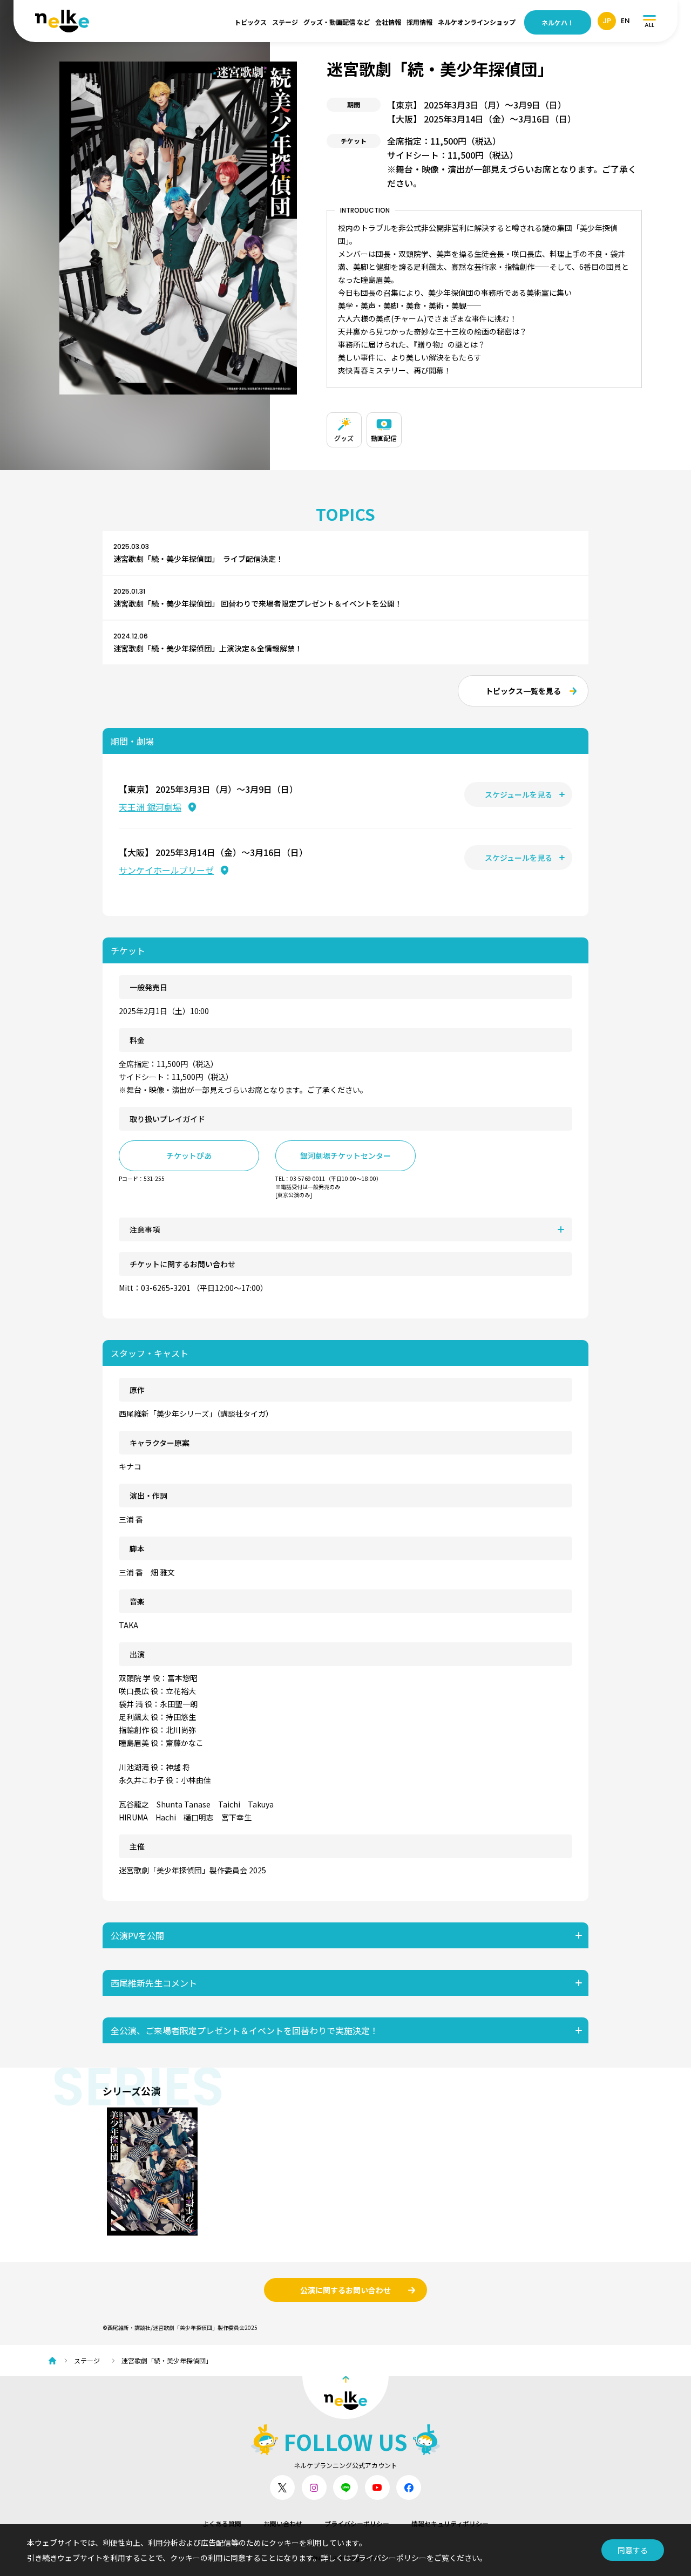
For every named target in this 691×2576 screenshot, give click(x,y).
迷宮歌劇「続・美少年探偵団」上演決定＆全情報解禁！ (208, 648)
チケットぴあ (189, 1156)
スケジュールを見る (519, 794)
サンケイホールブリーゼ (166, 870)
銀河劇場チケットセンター (345, 1156)
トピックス (250, 22)
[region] (484, 427)
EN (625, 21)
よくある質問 (222, 2523)
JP (607, 21)
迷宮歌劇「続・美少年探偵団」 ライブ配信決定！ (198, 559)
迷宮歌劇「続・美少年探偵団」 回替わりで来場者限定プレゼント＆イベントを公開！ (258, 603)
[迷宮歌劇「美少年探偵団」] (152, 2171)
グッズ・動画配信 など (337, 22)
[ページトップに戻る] (345, 2397)
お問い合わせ (283, 2523)
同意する (633, 2550)
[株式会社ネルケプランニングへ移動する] (55, 2361)
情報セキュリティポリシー (450, 2523)
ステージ (285, 22)
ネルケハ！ (558, 22)
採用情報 (419, 22)
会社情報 (388, 22)
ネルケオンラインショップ (477, 22)
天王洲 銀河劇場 (150, 807)
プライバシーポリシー (357, 2523)
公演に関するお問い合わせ (345, 2290)
